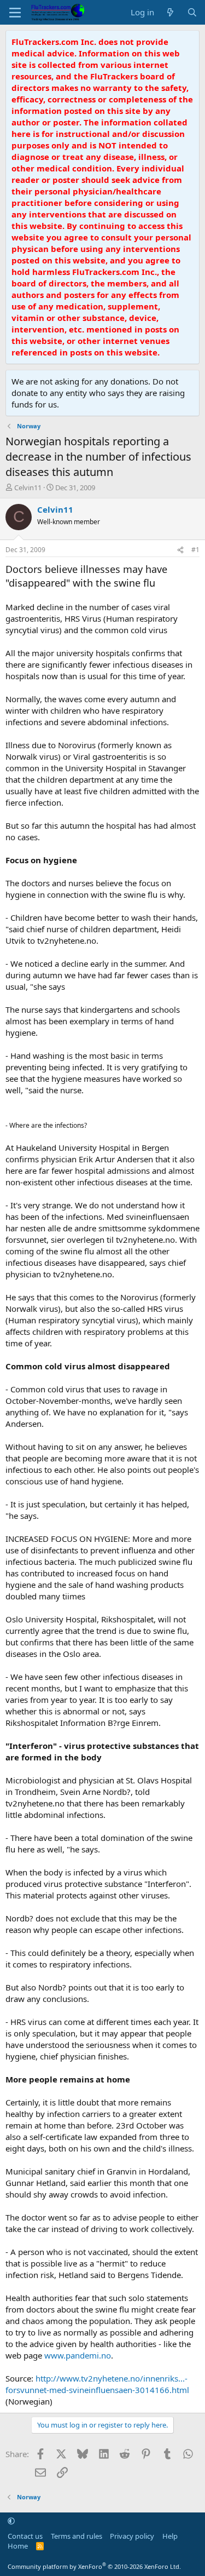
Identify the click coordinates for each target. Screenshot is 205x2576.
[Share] (180, 550)
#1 (195, 550)
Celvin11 (28, 487)
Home (18, 2546)
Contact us (25, 2536)
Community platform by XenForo (94, 2566)
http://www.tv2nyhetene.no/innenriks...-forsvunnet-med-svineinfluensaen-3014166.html (97, 2384)
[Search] (192, 12)
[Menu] (15, 13)
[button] (11, 2521)
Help (170, 2536)
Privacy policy (132, 2536)
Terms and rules (77, 2536)
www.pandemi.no (78, 2355)
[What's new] (170, 12)
